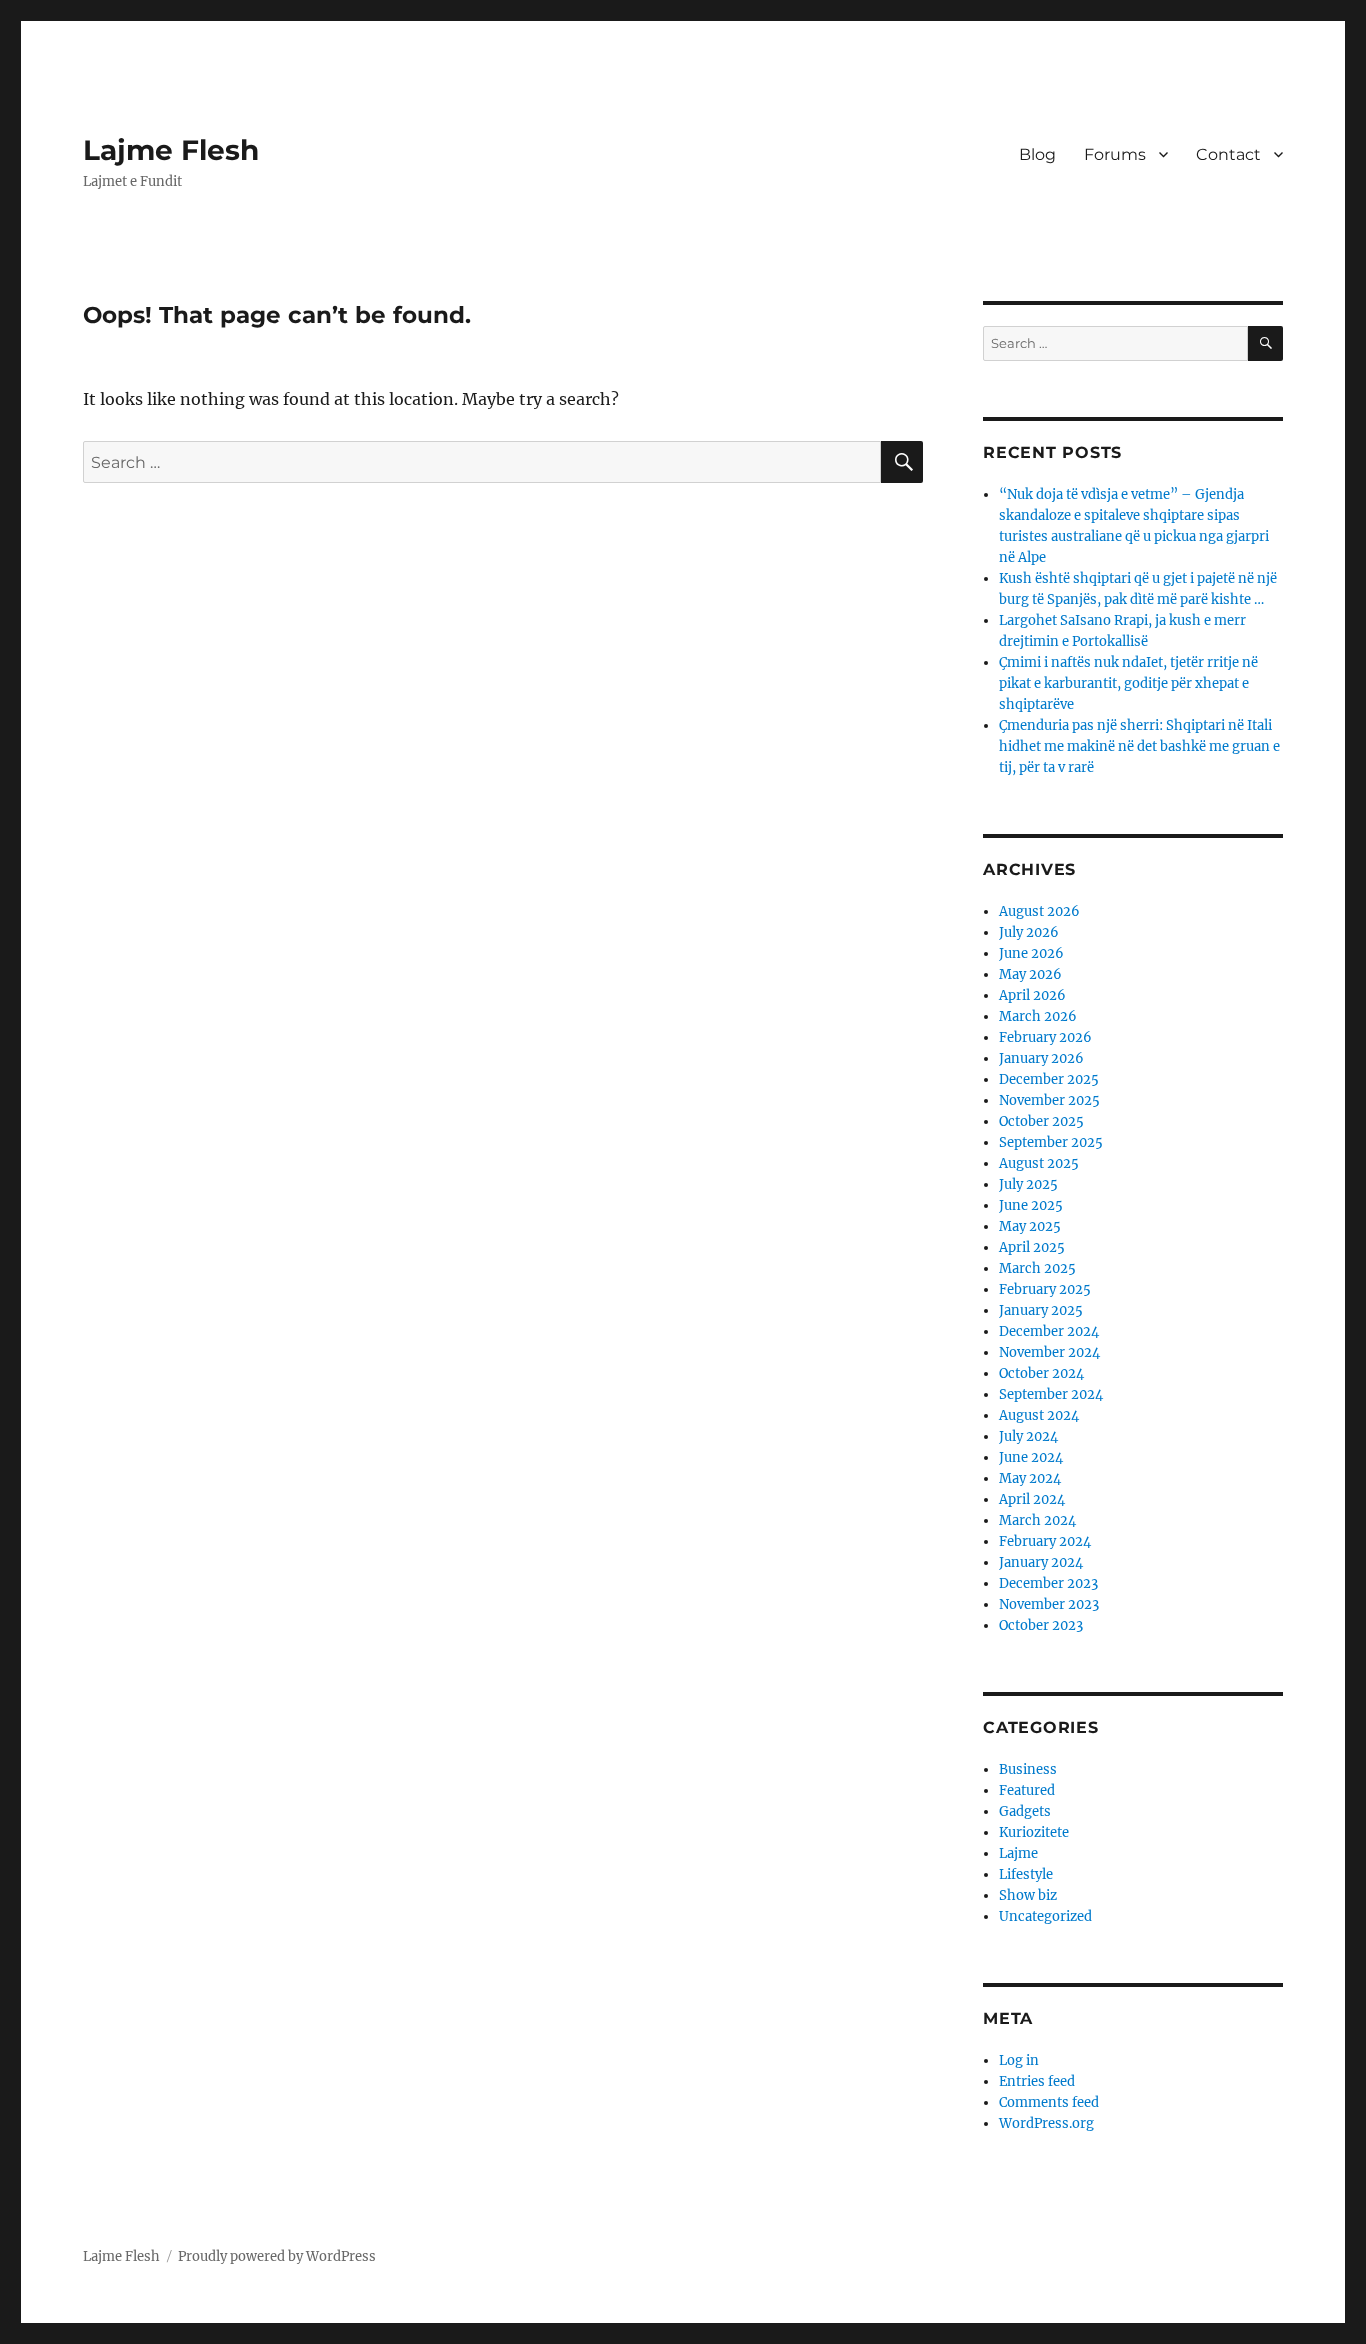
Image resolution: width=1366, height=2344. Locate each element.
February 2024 (1045, 1541)
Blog (1037, 154)
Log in (1019, 2060)
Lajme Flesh (171, 150)
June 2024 (1031, 1457)
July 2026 (1029, 932)
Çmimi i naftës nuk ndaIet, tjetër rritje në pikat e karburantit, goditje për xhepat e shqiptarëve (1128, 683)
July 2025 (1028, 1184)
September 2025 (1051, 1142)
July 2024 (1028, 1436)
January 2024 (1041, 1562)
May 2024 (1030, 1478)
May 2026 (1030, 974)
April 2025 (1032, 1247)
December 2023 (1048, 1583)
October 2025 (1041, 1121)
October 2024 (1041, 1373)
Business (1028, 1769)
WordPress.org (1046, 2123)
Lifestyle (1026, 1874)
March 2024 (1037, 1520)
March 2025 (1037, 1268)
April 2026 (1032, 995)
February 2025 (1045, 1289)
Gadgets (1025, 1811)
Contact (1228, 154)
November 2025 (1049, 1100)
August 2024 (1039, 1415)
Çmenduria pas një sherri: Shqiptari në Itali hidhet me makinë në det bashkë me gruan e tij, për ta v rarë (1139, 746)
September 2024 (1051, 1394)
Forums (1115, 154)
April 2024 (1032, 1499)
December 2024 (1049, 1331)
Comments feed (1049, 2102)
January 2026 (1041, 1058)
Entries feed (1037, 2081)
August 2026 (1039, 911)
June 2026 (1031, 953)
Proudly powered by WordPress (277, 2256)
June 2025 (1031, 1205)
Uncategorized (1045, 1916)
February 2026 (1045, 1037)
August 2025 (1039, 1163)
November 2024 (1049, 1352)
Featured (1027, 1790)
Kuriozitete (1034, 1832)
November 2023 (1049, 1604)
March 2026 (1038, 1016)
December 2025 (1049, 1079)
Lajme (1018, 1853)
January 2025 (1041, 1310)
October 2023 (1041, 1625)
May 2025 (1030, 1226)
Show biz (1028, 1895)
